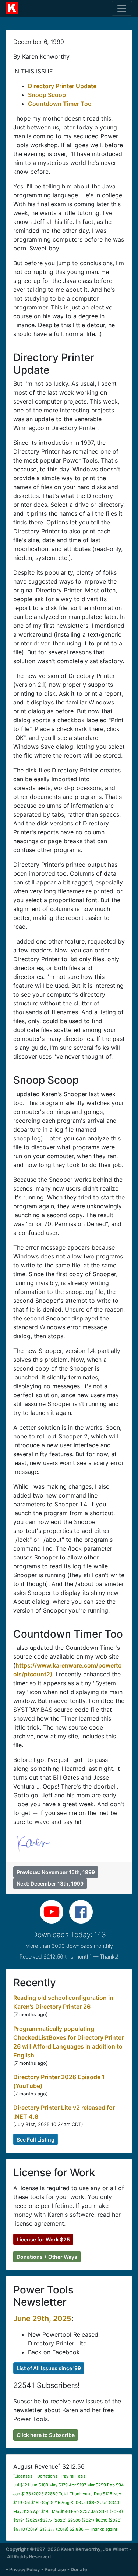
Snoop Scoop (47, 95)
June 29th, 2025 (42, 2319)
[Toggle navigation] (122, 8)
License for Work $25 (43, 2239)
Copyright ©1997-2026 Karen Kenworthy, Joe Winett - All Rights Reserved (69, 2553)
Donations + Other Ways (47, 2257)
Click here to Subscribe (46, 2435)
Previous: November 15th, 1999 (56, 1872)
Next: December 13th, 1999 (50, 1883)
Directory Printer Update (62, 86)
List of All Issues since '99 (49, 2368)
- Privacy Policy (23, 2570)
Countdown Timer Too (60, 104)
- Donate (77, 2570)
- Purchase (54, 2570)
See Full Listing (36, 2139)
